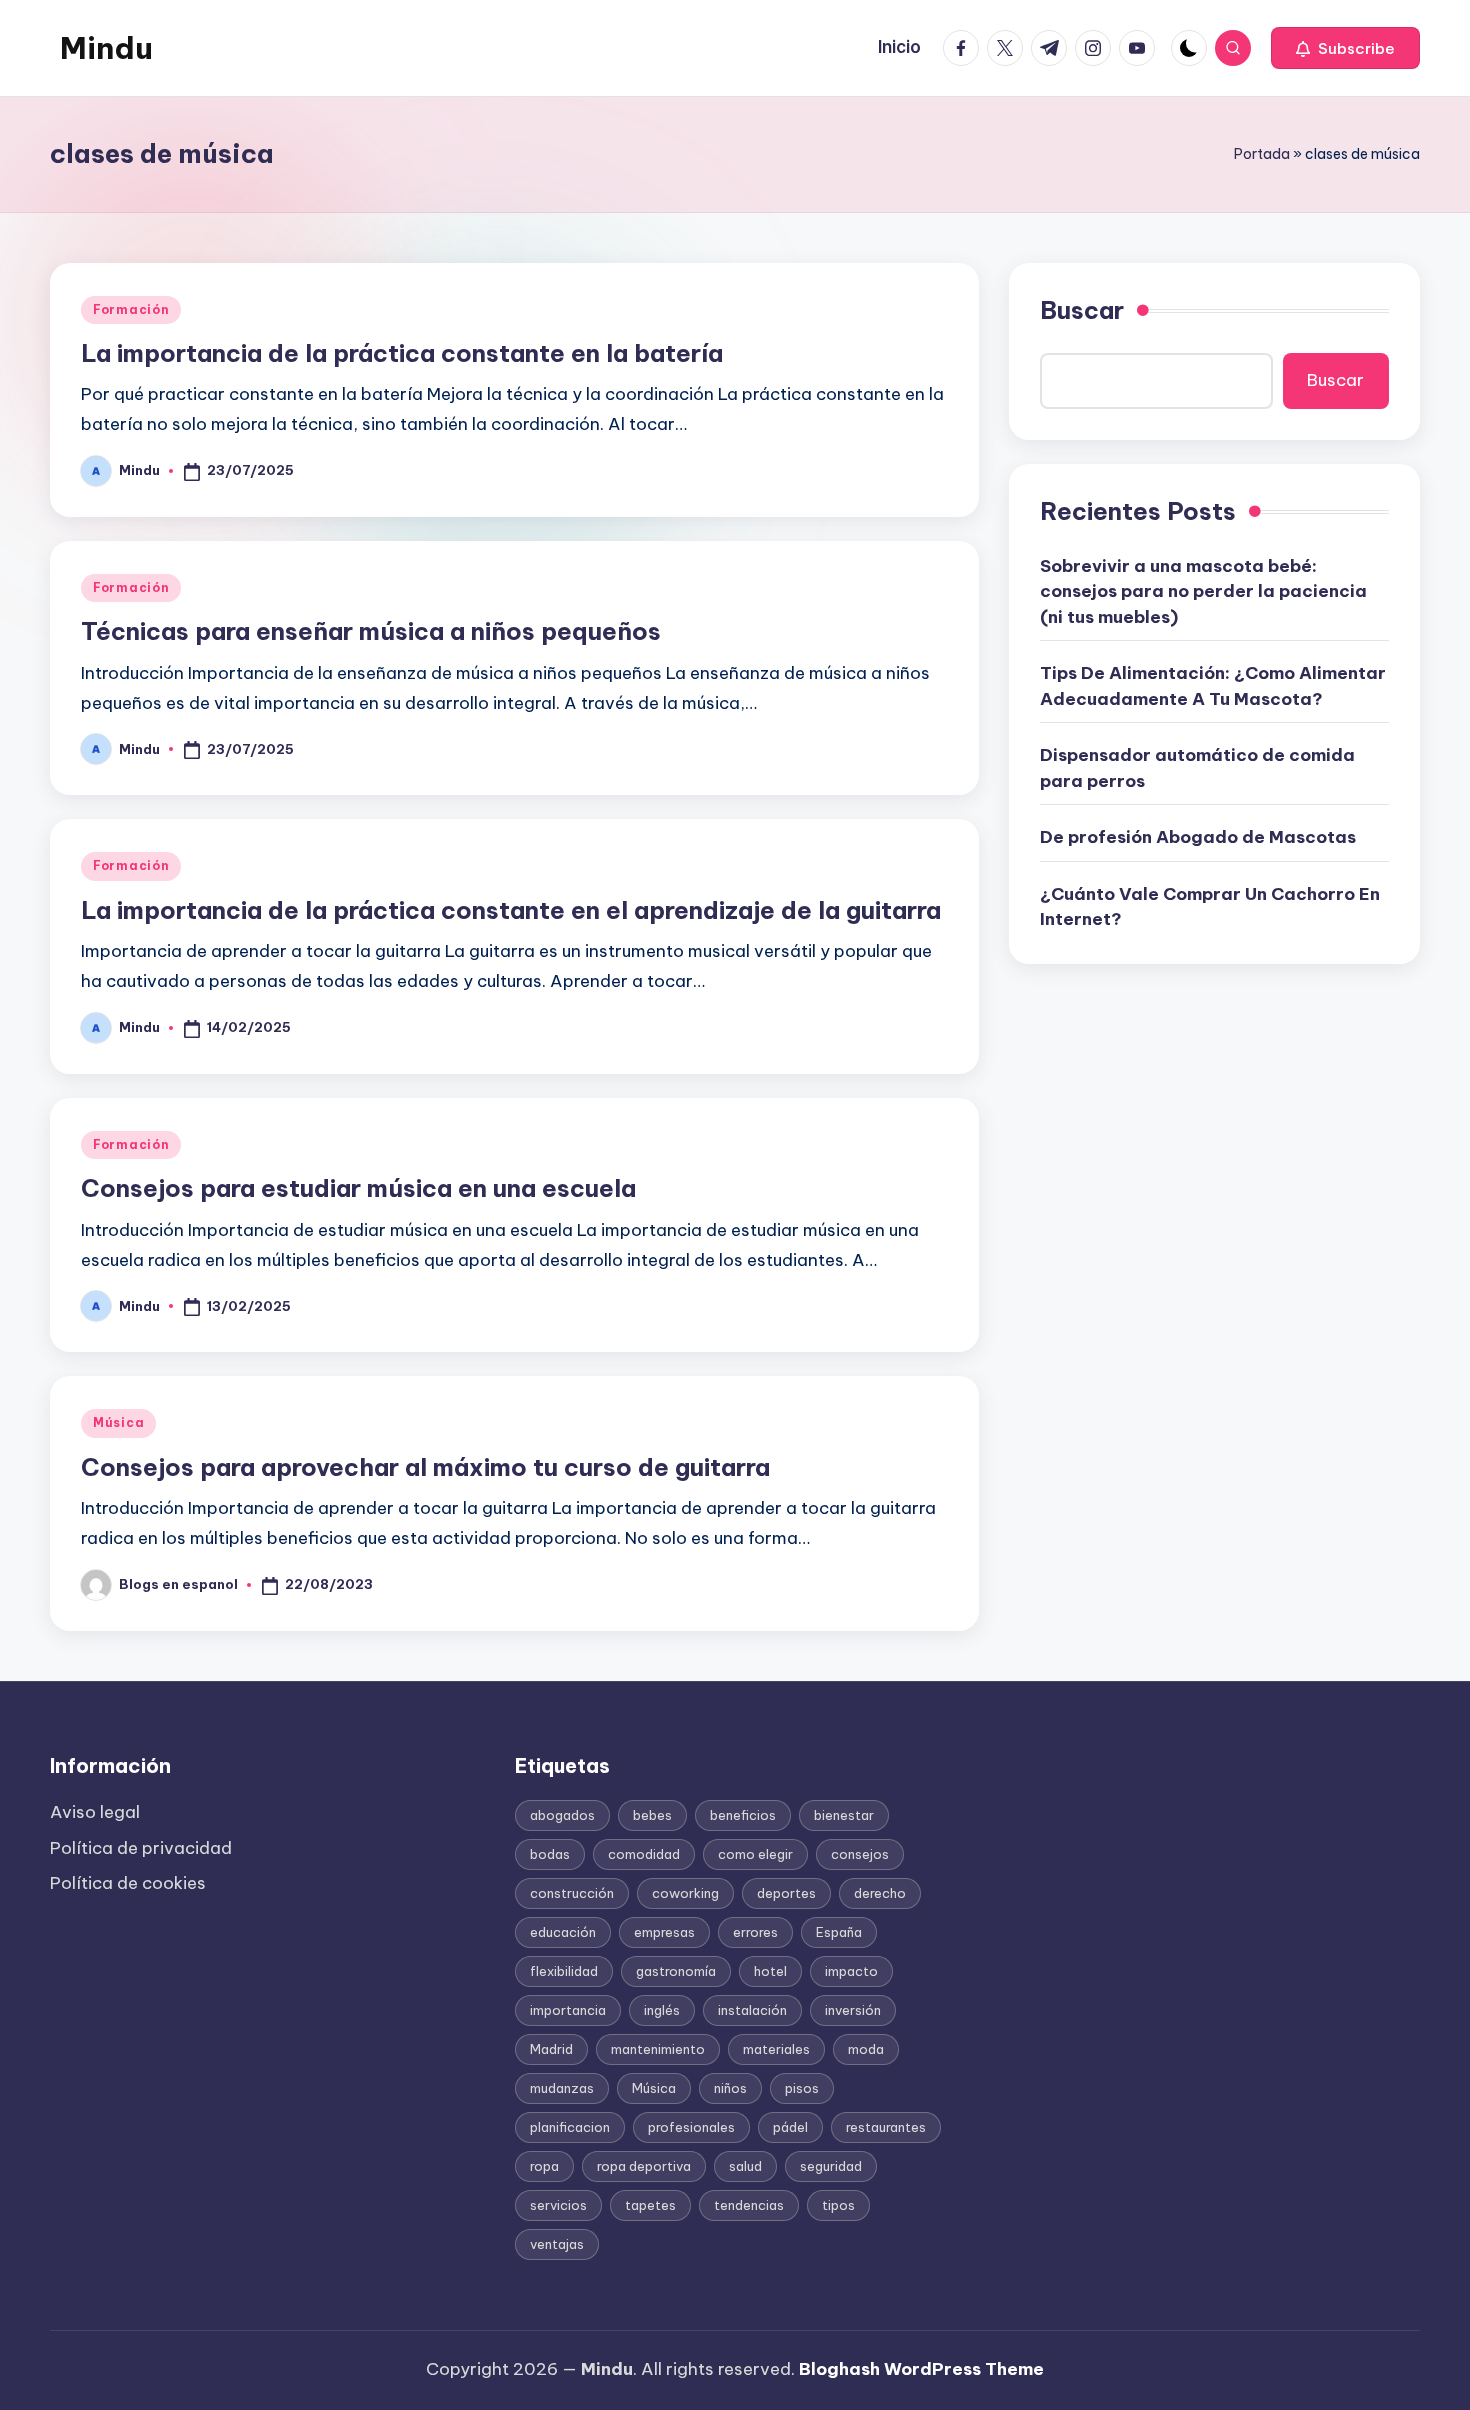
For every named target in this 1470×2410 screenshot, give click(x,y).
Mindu (106, 48)
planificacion (570, 2127)
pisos (802, 2088)
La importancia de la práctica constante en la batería (402, 353)
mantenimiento (658, 2049)
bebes (652, 1815)
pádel (790, 2127)
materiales (776, 2049)
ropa (544, 2166)
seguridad (831, 2166)
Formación (131, 309)
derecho (880, 1893)
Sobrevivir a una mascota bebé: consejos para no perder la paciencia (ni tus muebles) (1203, 590)
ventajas (557, 2244)
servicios (558, 2205)
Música (118, 1422)
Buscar (1082, 310)
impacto (851, 1971)
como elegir (755, 1854)
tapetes (650, 2205)
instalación (752, 2010)
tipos (838, 2205)
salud (745, 2166)
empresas (664, 1932)
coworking (685, 1893)
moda (866, 2049)
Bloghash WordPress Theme (921, 2369)
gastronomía (676, 1971)
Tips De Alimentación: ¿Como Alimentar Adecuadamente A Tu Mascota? (1213, 686)
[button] (1345, 48)
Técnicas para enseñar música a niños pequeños (371, 631)
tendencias (749, 2205)
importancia (568, 2010)
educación (563, 1932)
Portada (1262, 154)
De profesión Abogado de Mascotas (1198, 837)
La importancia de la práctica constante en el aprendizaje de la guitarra (511, 910)
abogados (562, 1815)
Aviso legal (95, 1812)
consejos (860, 1854)
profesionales (691, 2127)
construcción (572, 1893)
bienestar (844, 1815)
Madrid (551, 2049)
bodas (550, 1854)
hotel (770, 1971)
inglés (662, 2010)
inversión (853, 2010)
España (839, 1932)
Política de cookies (128, 1883)
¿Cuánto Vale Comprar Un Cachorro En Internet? (1210, 906)
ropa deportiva (644, 2166)
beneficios (743, 1815)
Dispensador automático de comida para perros (1197, 768)
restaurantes (886, 2127)
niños (730, 2088)
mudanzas (562, 2088)
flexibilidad (564, 1971)
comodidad (644, 1854)
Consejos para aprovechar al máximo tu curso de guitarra (425, 1467)
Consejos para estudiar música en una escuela (358, 1188)
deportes (786, 1893)
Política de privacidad (141, 1848)
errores (755, 1932)
